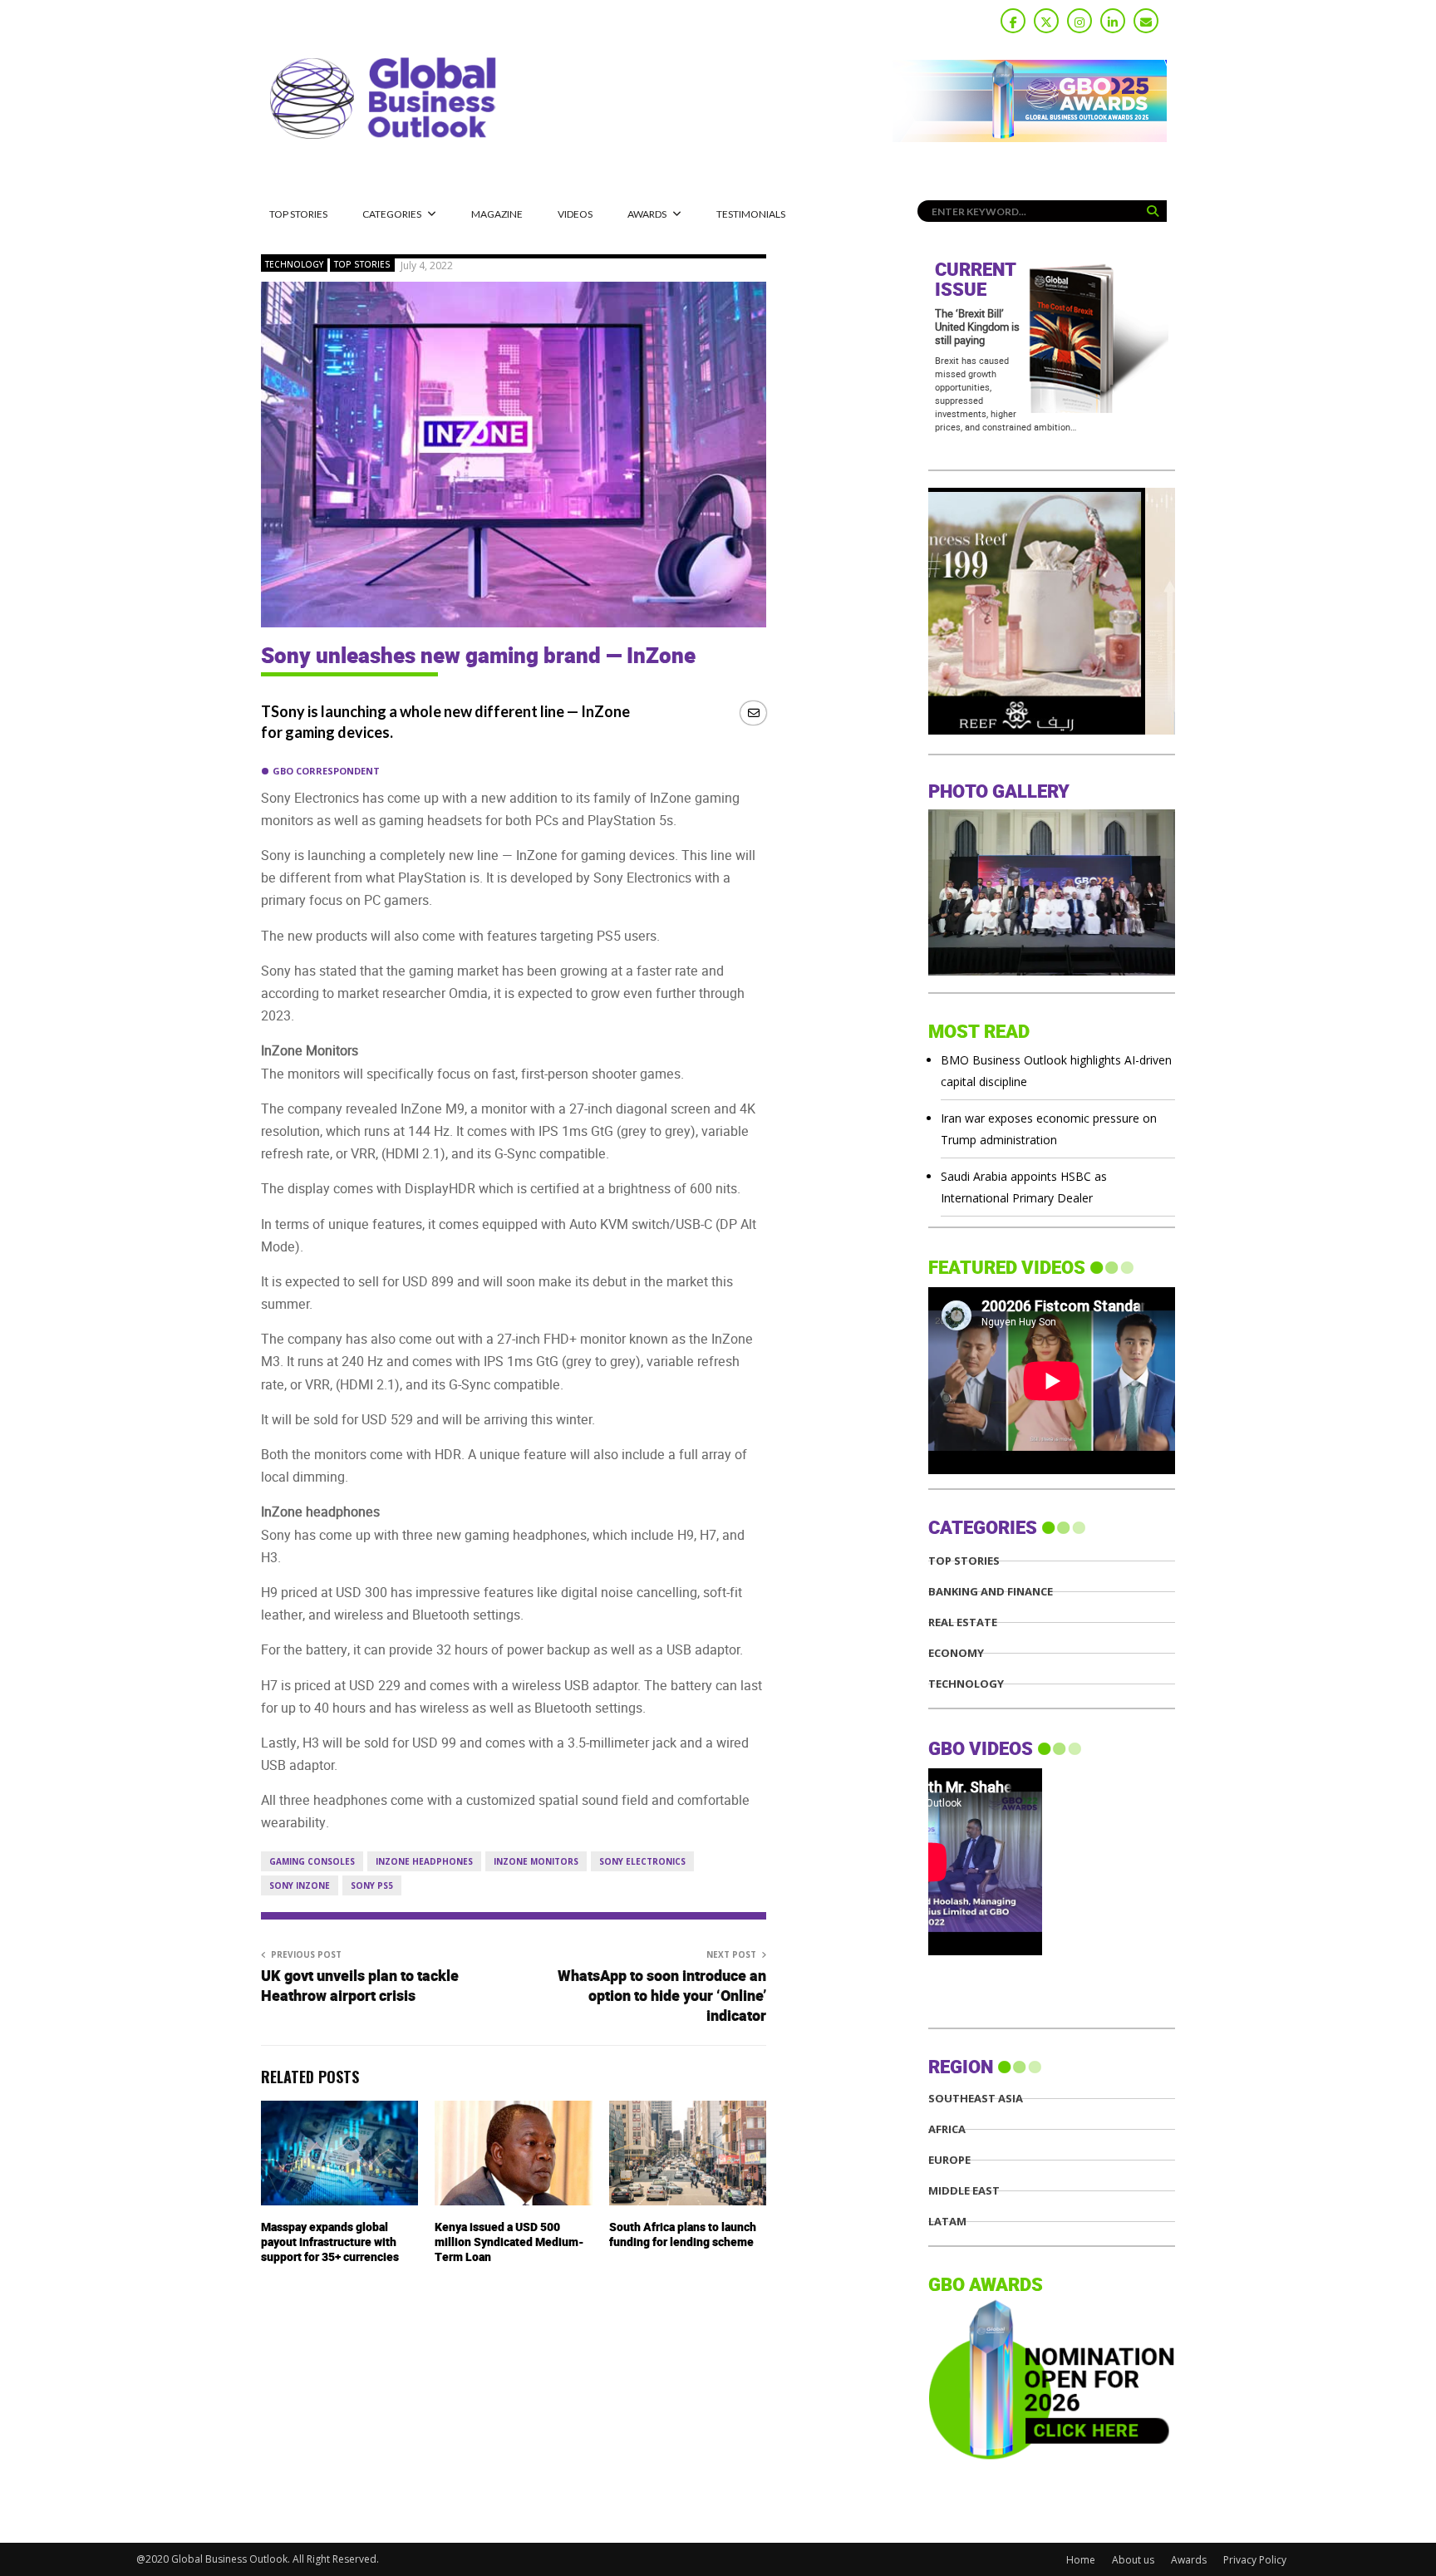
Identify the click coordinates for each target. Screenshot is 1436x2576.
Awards (647, 214)
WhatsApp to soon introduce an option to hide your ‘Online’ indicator (662, 1996)
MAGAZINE (497, 214)
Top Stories (298, 214)
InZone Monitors (536, 1861)
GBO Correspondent (326, 771)
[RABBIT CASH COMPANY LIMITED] (1052, 730)
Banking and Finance (991, 1592)
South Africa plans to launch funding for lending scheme (683, 2235)
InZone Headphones (424, 1861)
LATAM (947, 2222)
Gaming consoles (312, 1861)
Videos (575, 214)
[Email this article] (753, 713)
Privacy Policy (1255, 2560)
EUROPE (949, 2160)
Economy (956, 1653)
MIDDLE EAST (964, 2191)
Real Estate (963, 1622)
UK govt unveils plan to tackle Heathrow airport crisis (360, 1986)
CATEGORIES (392, 214)
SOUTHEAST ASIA (976, 2099)
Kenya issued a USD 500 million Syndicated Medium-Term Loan (509, 2242)
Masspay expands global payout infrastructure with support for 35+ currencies (330, 2242)
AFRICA (947, 2129)
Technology (294, 264)
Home (1081, 2560)
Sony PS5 (372, 1885)
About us (1133, 2560)
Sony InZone (300, 1885)
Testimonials (751, 214)
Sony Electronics (642, 1861)
